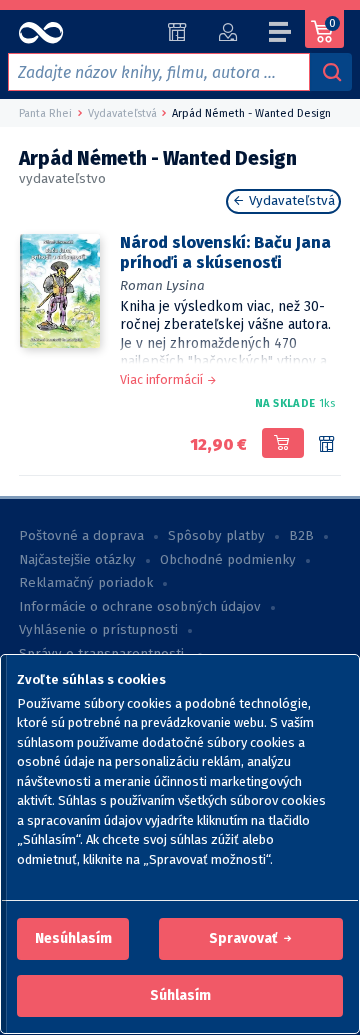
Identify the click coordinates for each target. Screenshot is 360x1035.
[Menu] (281, 35)
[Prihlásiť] (227, 32)
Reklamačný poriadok (86, 583)
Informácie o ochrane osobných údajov (140, 607)
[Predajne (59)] (177, 32)
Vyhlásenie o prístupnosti (98, 630)
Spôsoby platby (216, 536)
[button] (73, 939)
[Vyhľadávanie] (331, 72)
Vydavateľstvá (290, 201)
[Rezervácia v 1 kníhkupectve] (327, 445)
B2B (301, 536)
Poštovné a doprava (81, 536)
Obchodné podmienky (228, 560)
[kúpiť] (282, 443)
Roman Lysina (162, 285)
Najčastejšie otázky (77, 560)
